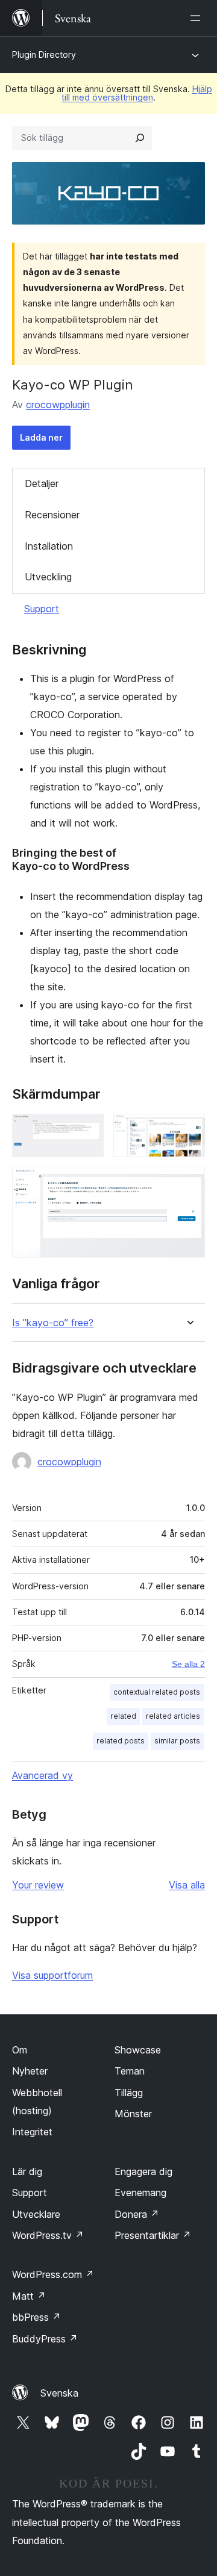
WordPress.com (53, 2274)
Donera (137, 2214)
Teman (130, 2071)
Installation (49, 546)
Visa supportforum (52, 1975)
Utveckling (48, 577)
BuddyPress (45, 2339)
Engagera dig (143, 2171)
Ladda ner (41, 437)
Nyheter (30, 2071)
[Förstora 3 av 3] (189, 1183)
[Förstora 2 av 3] (189, 1130)
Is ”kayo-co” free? (53, 1323)
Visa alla (187, 1885)
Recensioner (52, 515)
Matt (29, 2296)
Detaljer (42, 483)
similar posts (177, 1741)
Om (20, 2050)
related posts (121, 1741)
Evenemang (140, 2193)
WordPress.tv (48, 2235)
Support (42, 609)
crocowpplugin (58, 405)
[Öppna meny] (198, 18)
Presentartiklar (153, 2235)
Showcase (138, 2050)
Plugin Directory (44, 54)
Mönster (133, 2114)
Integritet (32, 2132)
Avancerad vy (42, 1775)
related (123, 1716)
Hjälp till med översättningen (137, 93)
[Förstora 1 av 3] (87, 1130)
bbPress (36, 2317)
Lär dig (27, 2171)
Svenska (59, 2393)
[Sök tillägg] (140, 138)
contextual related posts (157, 1692)
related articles (173, 1716)
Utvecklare (36, 2214)
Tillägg (129, 2093)
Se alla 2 (188, 1664)
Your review (38, 1885)
